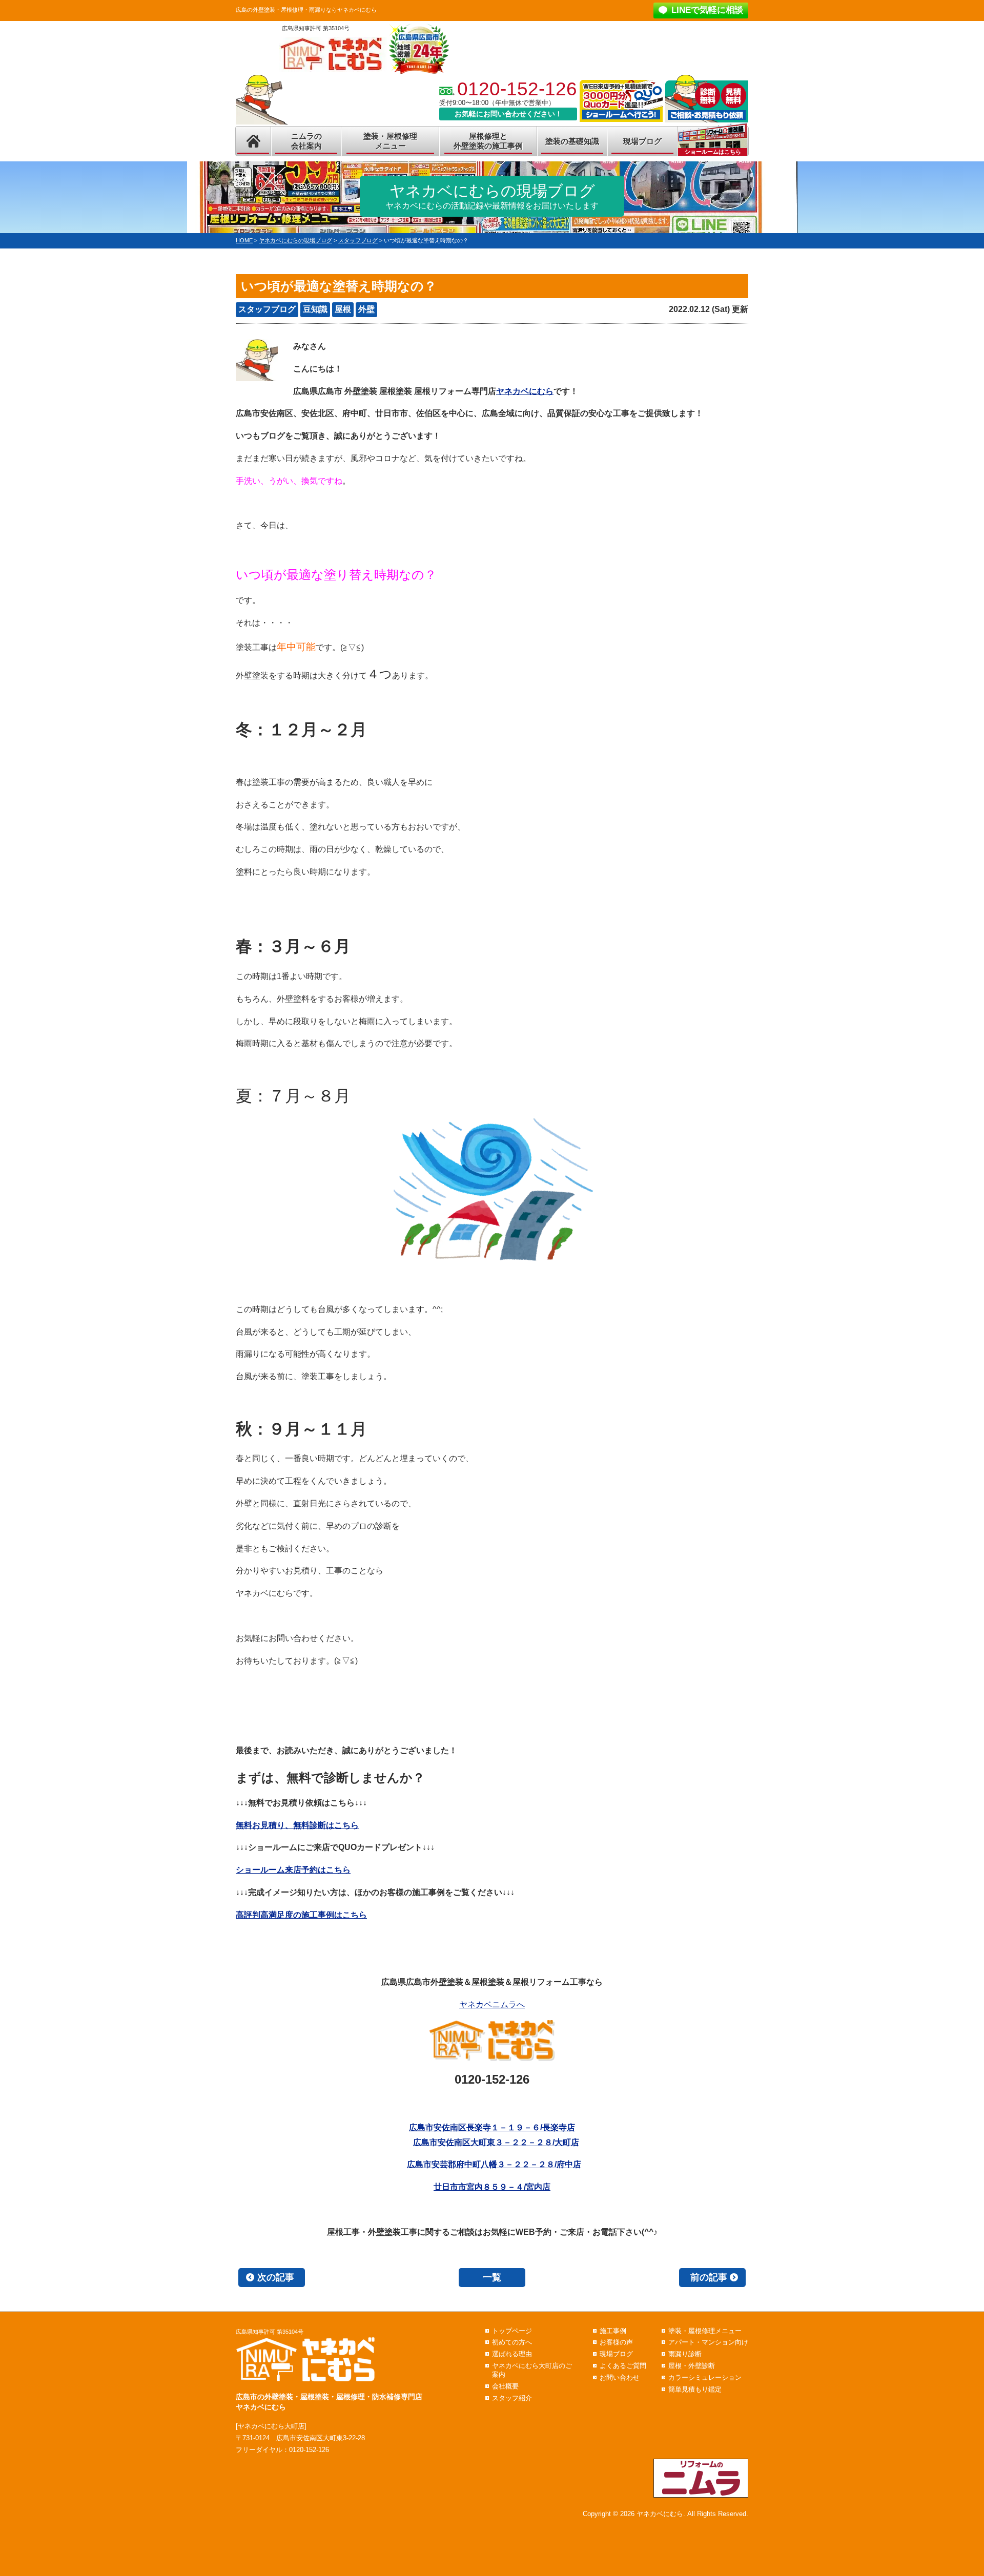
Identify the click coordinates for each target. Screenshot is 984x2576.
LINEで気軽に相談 (707, 10)
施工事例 (613, 2331)
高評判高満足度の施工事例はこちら (301, 1915)
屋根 (343, 309)
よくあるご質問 (623, 2366)
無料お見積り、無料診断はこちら (297, 1825)
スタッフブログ (267, 309)
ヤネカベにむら (525, 391)
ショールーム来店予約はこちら (293, 1870)
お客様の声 (616, 2342)
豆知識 (315, 309)
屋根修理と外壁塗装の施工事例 (488, 141)
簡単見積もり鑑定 (695, 2389)
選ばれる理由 (512, 2354)
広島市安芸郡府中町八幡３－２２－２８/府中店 (494, 2164)
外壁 (366, 309)
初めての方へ (512, 2342)
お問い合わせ (620, 2377)
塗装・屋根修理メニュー (390, 141)
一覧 (492, 2277)
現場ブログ (642, 141)
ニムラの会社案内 (306, 141)
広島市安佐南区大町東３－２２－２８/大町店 (496, 2142)
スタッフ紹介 (512, 2398)
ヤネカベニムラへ (492, 2004)
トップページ (512, 2331)
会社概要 (505, 2386)
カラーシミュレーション (705, 2377)
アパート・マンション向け (708, 2342)
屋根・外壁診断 (692, 2366)
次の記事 (276, 2277)
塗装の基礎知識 (572, 141)
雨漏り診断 (685, 2354)
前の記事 (709, 2277)
